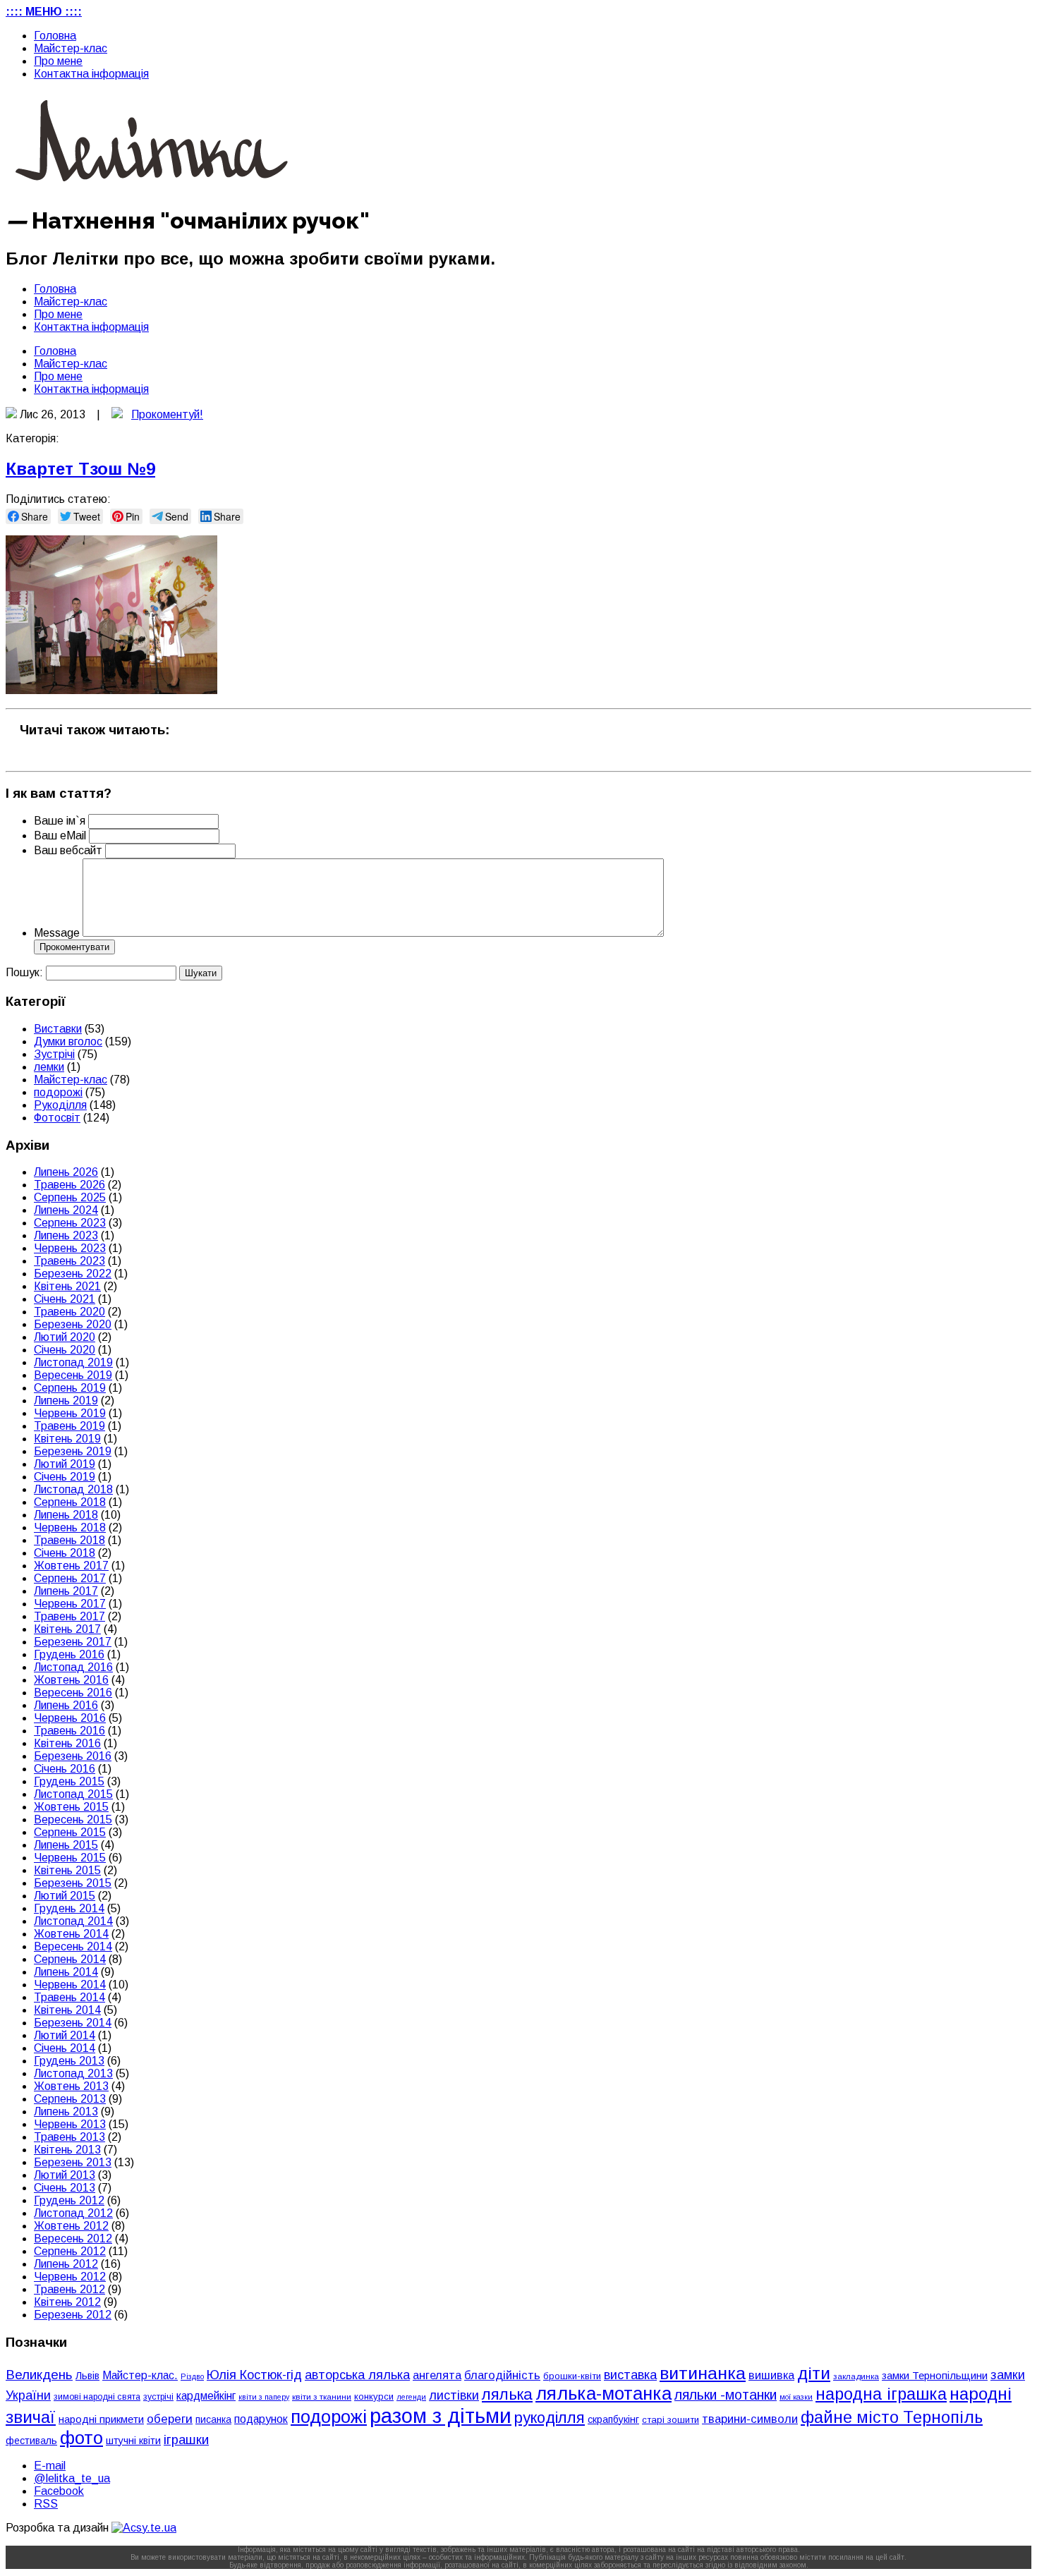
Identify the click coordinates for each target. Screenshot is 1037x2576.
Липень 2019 (66, 1401)
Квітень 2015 (67, 1870)
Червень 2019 (70, 1413)
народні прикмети (101, 2419)
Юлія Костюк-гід (254, 2375)
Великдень (39, 2375)
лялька (507, 2394)
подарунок (261, 2419)
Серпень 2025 (70, 1197)
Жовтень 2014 (71, 1934)
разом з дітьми (441, 2416)
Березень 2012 (73, 2315)
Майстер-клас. (140, 2375)
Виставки (58, 1029)
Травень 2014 (69, 1997)
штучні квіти (133, 2441)
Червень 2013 (70, 2124)
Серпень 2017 (70, 1578)
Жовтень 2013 (71, 2086)
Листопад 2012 (73, 2213)
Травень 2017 (69, 1616)
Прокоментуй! (167, 414)
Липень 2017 (66, 1591)
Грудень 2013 (69, 2061)
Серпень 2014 (70, 1959)
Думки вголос (68, 1041)
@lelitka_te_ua (72, 2478)
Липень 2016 (66, 1705)
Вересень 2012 (73, 2238)
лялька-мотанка (604, 2393)
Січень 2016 (65, 1769)
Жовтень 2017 (71, 1566)
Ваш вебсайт (68, 850)
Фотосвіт (57, 1118)
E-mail (50, 2466)
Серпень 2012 (70, 2251)
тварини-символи (750, 2419)
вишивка (771, 2375)
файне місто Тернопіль (892, 2417)
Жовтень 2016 (71, 1680)
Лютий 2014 (65, 2035)
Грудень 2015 (69, 1781)
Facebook (59, 2491)
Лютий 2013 (65, 2175)
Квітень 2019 (67, 1439)
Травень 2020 (69, 1312)
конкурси (374, 2396)
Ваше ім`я (60, 821)
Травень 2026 (69, 1185)
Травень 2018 (69, 1540)
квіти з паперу (264, 2397)
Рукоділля (60, 1105)
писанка (213, 2420)
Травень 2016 (69, 1731)
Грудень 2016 (69, 1654)
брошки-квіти (572, 2376)
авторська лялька (357, 2375)
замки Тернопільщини (935, 2376)
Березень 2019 (73, 1451)
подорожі (58, 1092)
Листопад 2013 (73, 2073)
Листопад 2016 (73, 1667)
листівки (454, 2395)
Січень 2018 (65, 1553)
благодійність (502, 2375)
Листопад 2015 (73, 1794)
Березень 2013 (73, 2162)
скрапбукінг (613, 2419)
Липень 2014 (66, 1972)
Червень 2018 (70, 1527)
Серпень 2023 (70, 1223)
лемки (49, 1067)
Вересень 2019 (73, 1375)
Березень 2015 (73, 1883)
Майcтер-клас (71, 48)
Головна (55, 36)
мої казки (796, 2397)
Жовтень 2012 (71, 2226)
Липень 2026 (66, 1172)
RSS (46, 2504)
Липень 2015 (66, 1845)
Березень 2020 (73, 1324)
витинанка (703, 2373)
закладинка (856, 2376)
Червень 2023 (70, 1248)
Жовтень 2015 (71, 1807)
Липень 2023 (66, 1235)
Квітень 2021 (67, 1286)
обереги (170, 2419)
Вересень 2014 (73, 1946)
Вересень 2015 (73, 1819)
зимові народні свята (97, 2397)
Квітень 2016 (67, 1743)
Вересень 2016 (73, 1693)
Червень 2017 (70, 1604)
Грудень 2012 (69, 2200)
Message (57, 933)
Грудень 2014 (69, 1908)
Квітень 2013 (67, 2150)
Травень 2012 (69, 2289)
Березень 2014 (73, 2023)
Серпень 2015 (70, 1832)
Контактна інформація (91, 74)
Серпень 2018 (70, 1502)
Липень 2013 (66, 2112)
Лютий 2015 (65, 1896)
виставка (630, 2375)
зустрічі (158, 2397)
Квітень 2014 (67, 2010)
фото (81, 2438)
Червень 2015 (70, 1858)
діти (814, 2373)
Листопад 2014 (73, 1921)
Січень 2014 (65, 2048)
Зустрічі (54, 1054)
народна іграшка (881, 2394)
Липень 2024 (66, 1210)
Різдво (192, 2376)
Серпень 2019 (70, 1388)
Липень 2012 (66, 2264)
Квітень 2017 (67, 1629)
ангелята (437, 2375)
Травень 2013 (69, 2137)
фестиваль (31, 2441)
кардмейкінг (206, 2396)
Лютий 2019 (65, 1464)
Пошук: (24, 972)
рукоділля (550, 2418)
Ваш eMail (61, 836)
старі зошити (671, 2420)
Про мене (58, 61)
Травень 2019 (69, 1426)
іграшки (186, 2440)
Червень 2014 (70, 1985)
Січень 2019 (65, 1477)
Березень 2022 (73, 1274)
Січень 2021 (65, 1299)
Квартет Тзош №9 (80, 469)
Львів (87, 2376)
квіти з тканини (322, 2396)
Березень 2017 (73, 1642)
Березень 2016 (73, 1756)
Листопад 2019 (73, 1362)
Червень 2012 (70, 2277)
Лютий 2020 (65, 1337)
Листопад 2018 (73, 1489)
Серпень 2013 (70, 2099)
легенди (411, 2397)
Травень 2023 (69, 1261)
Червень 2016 (70, 1718)
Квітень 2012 (67, 2302)
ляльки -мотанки (726, 2395)
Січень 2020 (65, 1350)
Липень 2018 (66, 1515)
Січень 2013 (65, 2188)
